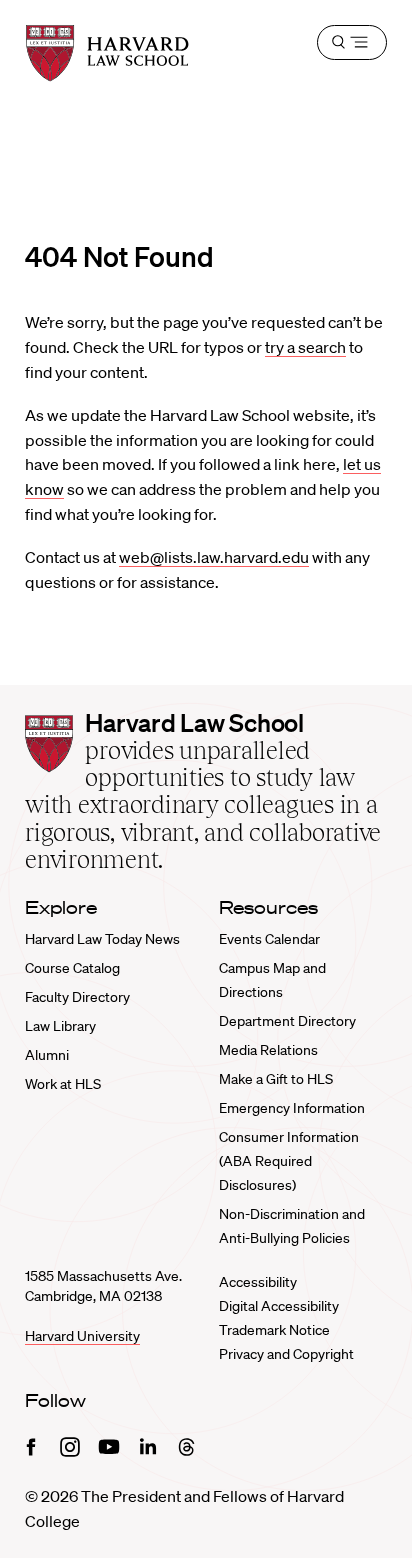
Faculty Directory (77, 997)
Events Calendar (269, 939)
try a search (305, 347)
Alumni (47, 1055)
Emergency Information (292, 1108)
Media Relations (268, 1050)
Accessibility (258, 1282)
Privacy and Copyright (286, 1354)
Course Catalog (72, 968)
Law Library (60, 1026)
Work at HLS (63, 1084)
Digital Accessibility (279, 1306)
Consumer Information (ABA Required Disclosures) (289, 1161)
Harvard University (82, 1336)
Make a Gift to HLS (276, 1079)
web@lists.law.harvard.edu (214, 557)
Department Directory (287, 1021)
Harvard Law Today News (102, 939)
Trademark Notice (274, 1330)
